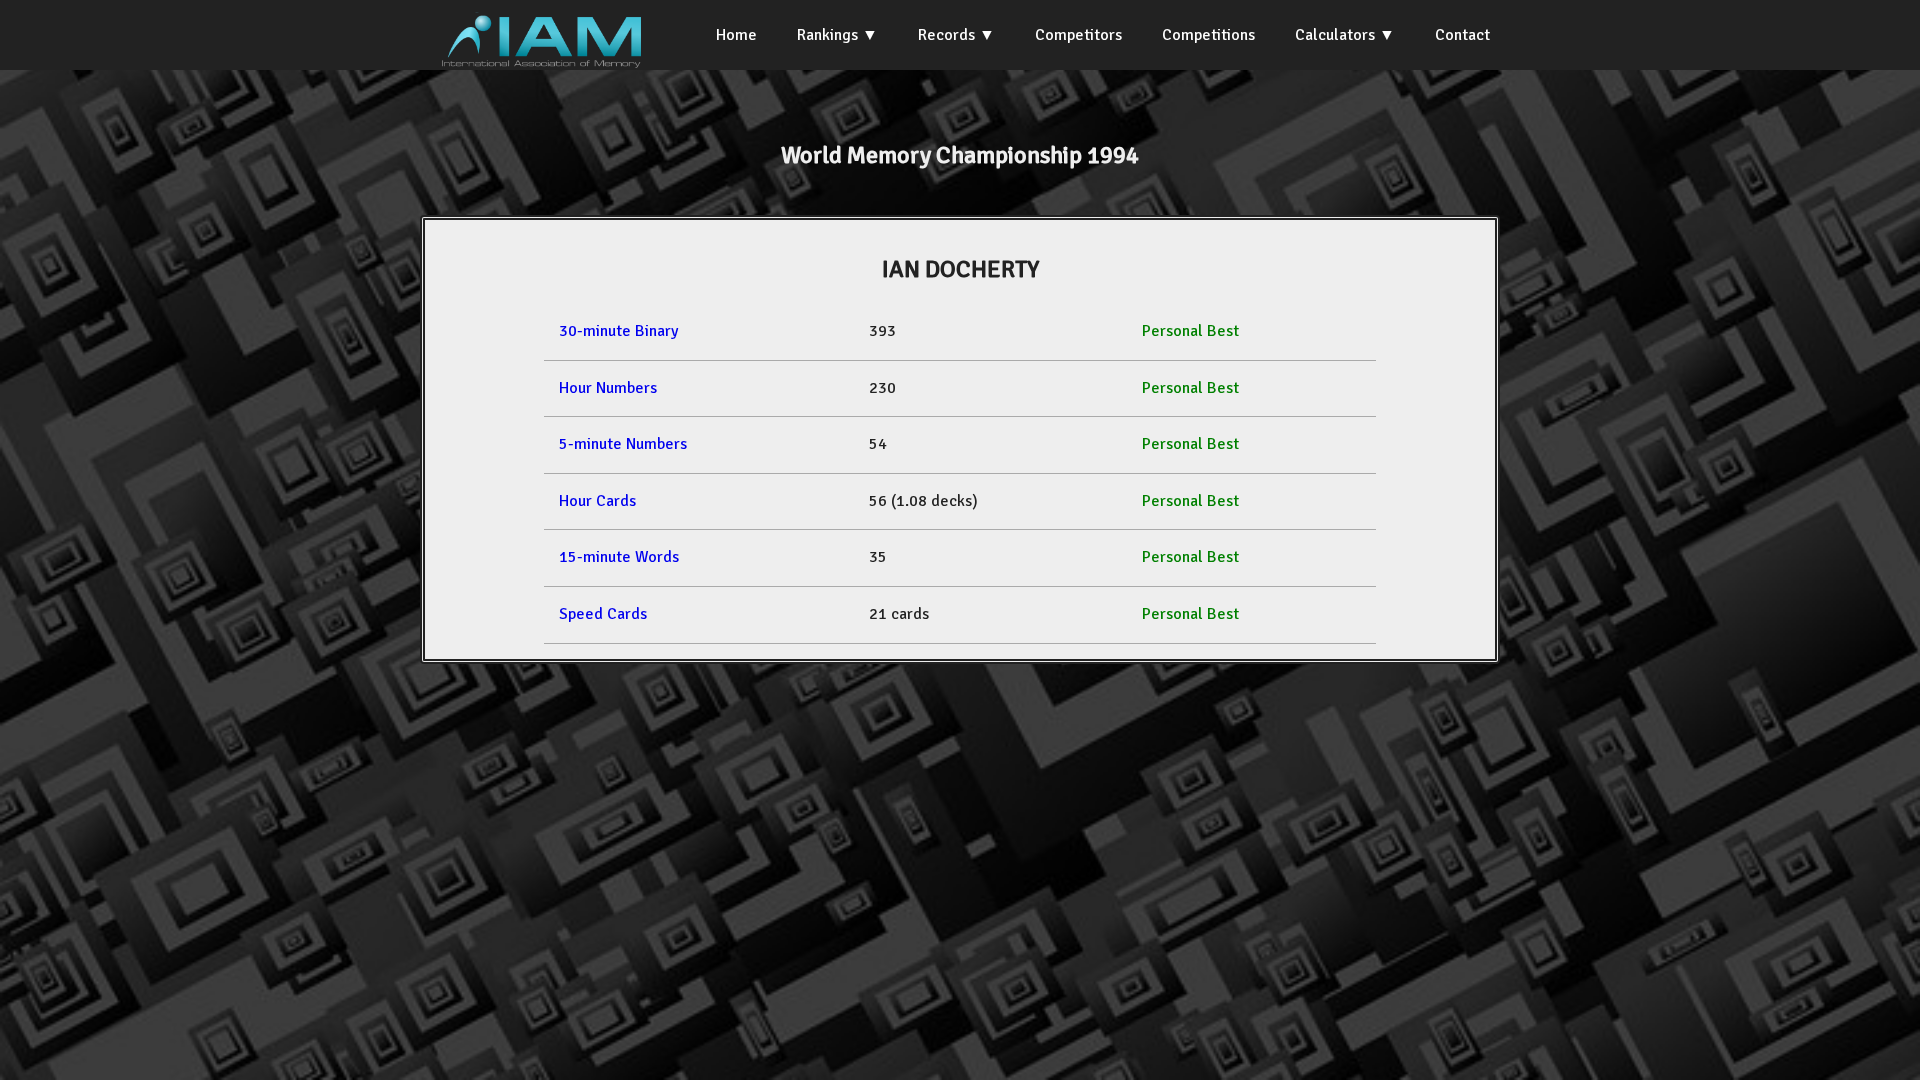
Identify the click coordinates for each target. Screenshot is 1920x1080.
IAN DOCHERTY (960, 269)
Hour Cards (597, 501)
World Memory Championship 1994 (960, 155)
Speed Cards (603, 614)
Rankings (827, 35)
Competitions (1208, 35)
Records (946, 35)
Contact (1462, 35)
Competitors (1078, 35)
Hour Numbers (608, 388)
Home (736, 35)
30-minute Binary (618, 331)
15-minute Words (619, 557)
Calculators (1335, 35)
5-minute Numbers (623, 444)
